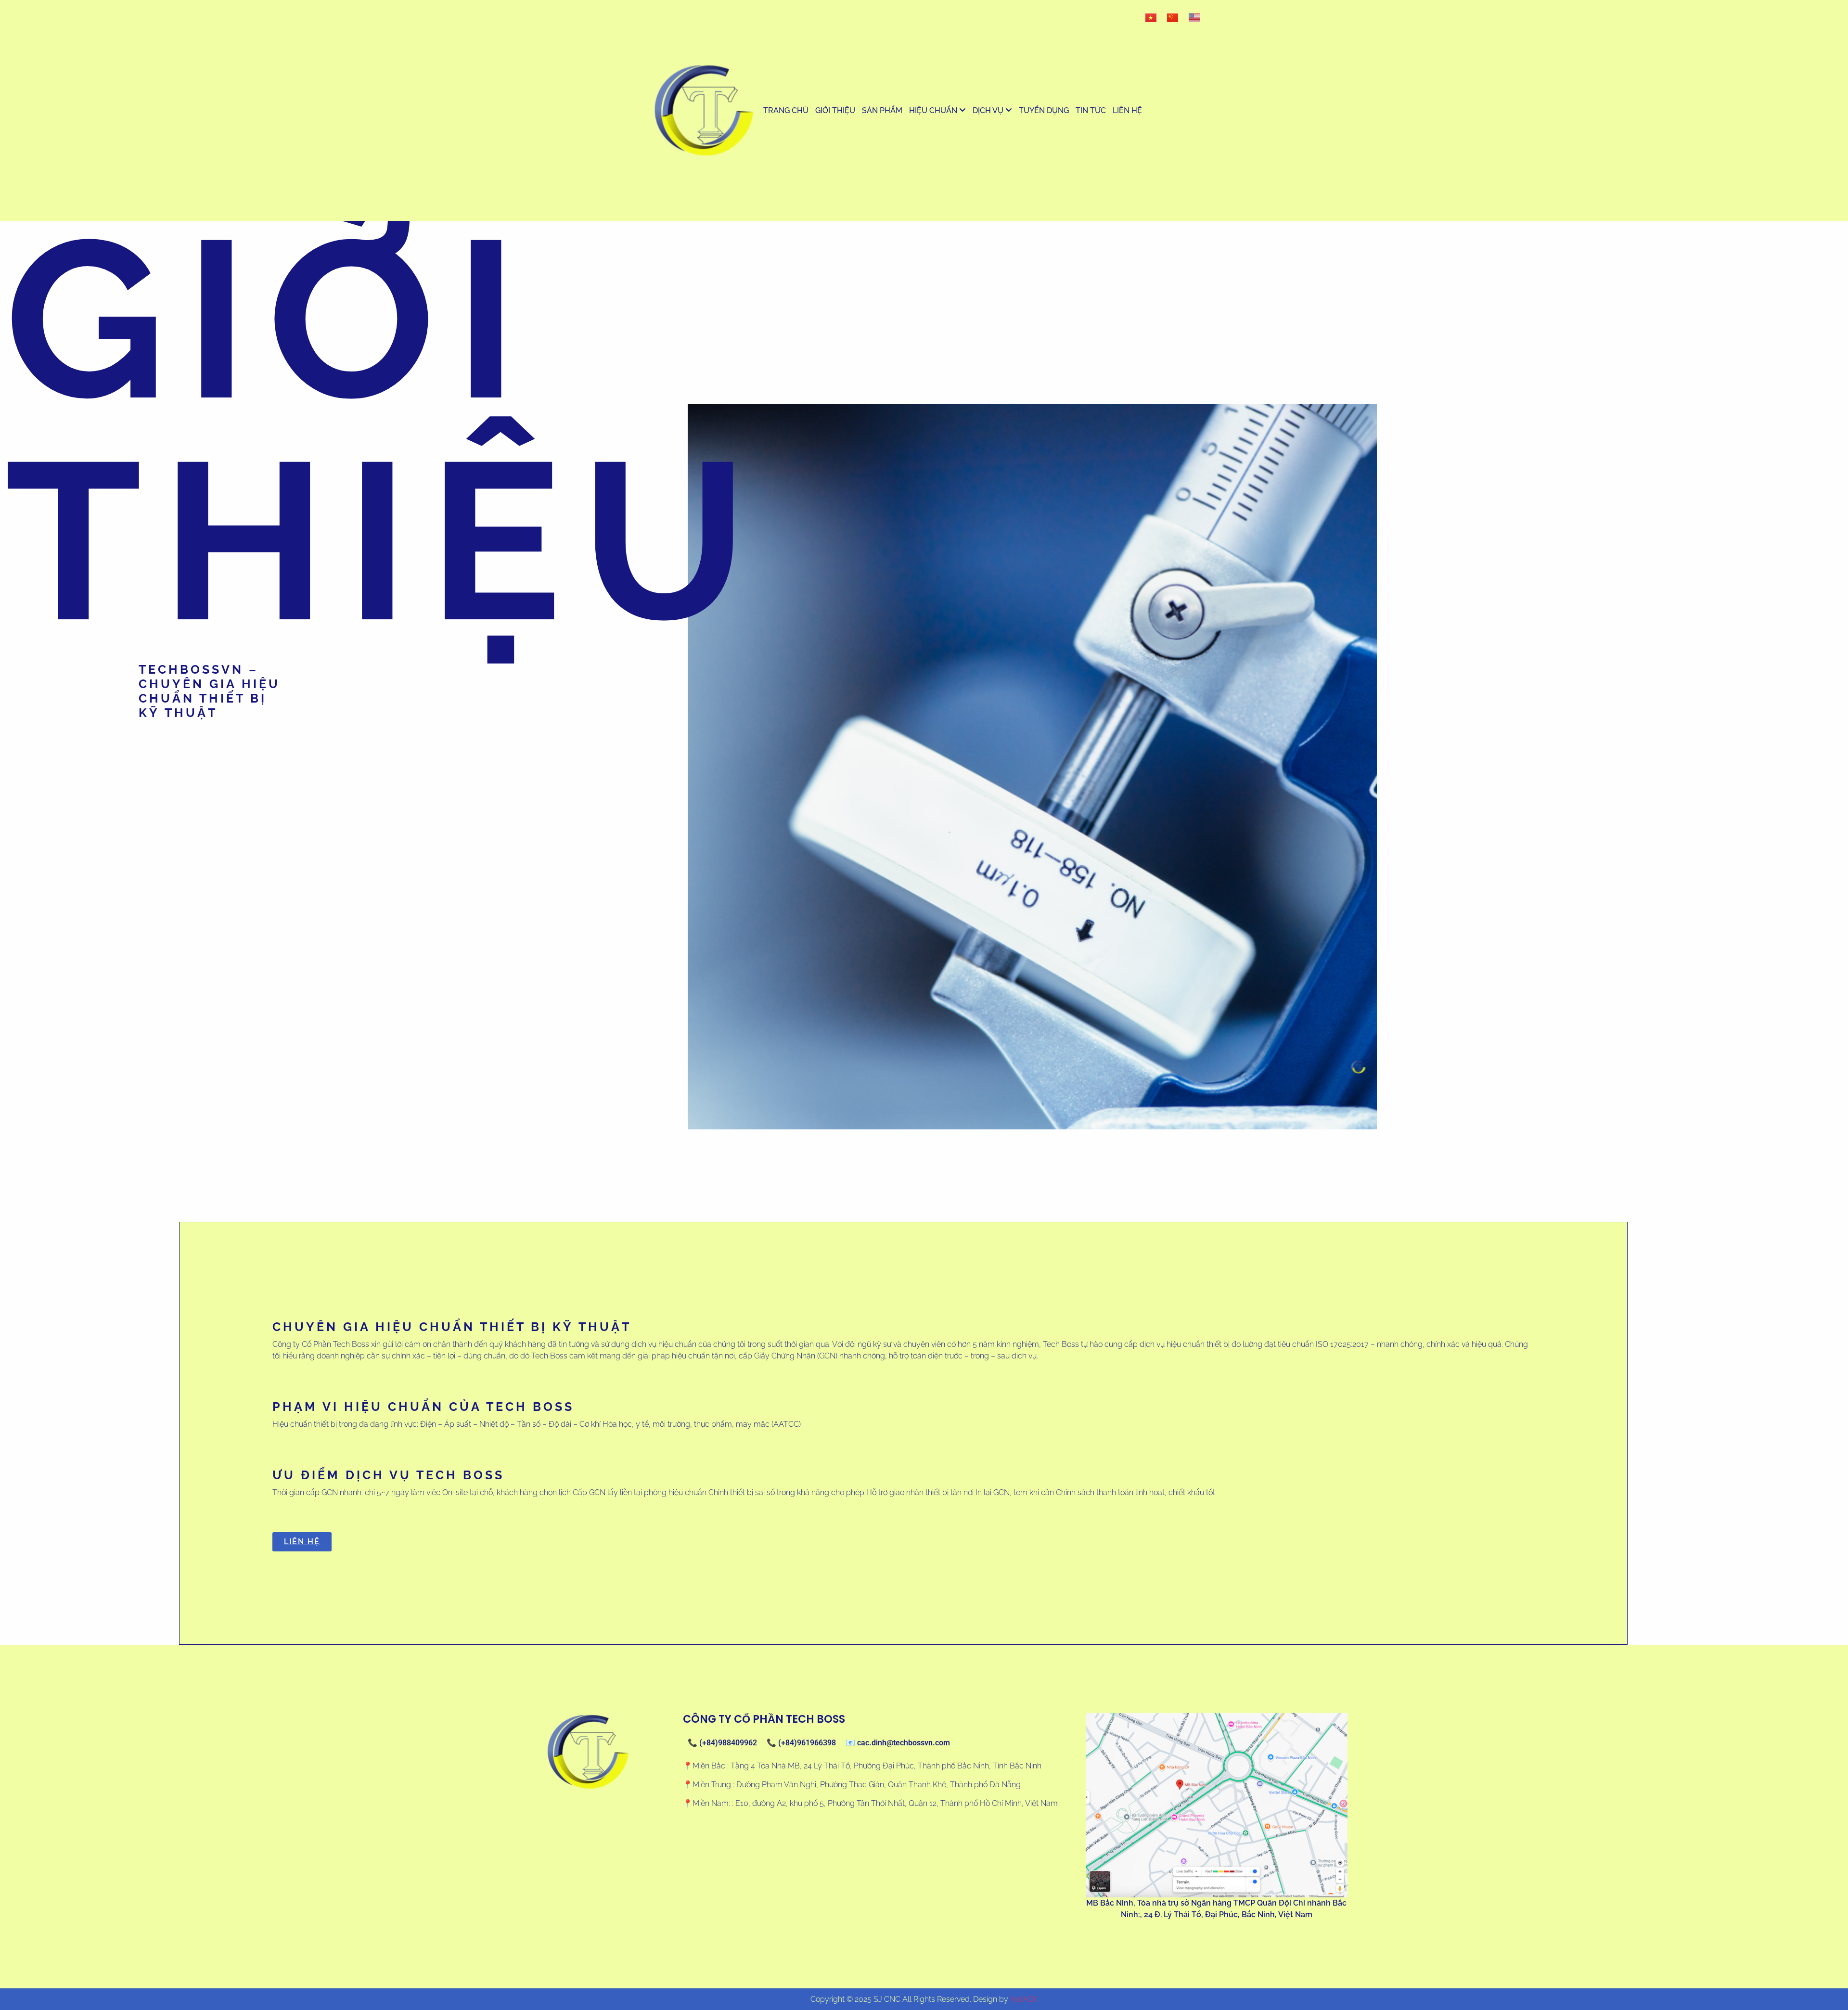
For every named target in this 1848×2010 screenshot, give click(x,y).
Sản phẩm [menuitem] (882, 110)
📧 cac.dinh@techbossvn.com (898, 1743)
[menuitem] (937, 111)
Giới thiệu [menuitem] (835, 110)
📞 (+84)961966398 (801, 1743)
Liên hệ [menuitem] (1127, 110)
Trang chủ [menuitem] (786, 110)
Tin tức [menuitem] (1091, 110)
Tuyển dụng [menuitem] (1044, 110)
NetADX (1024, 1999)
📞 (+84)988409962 (722, 1743)
